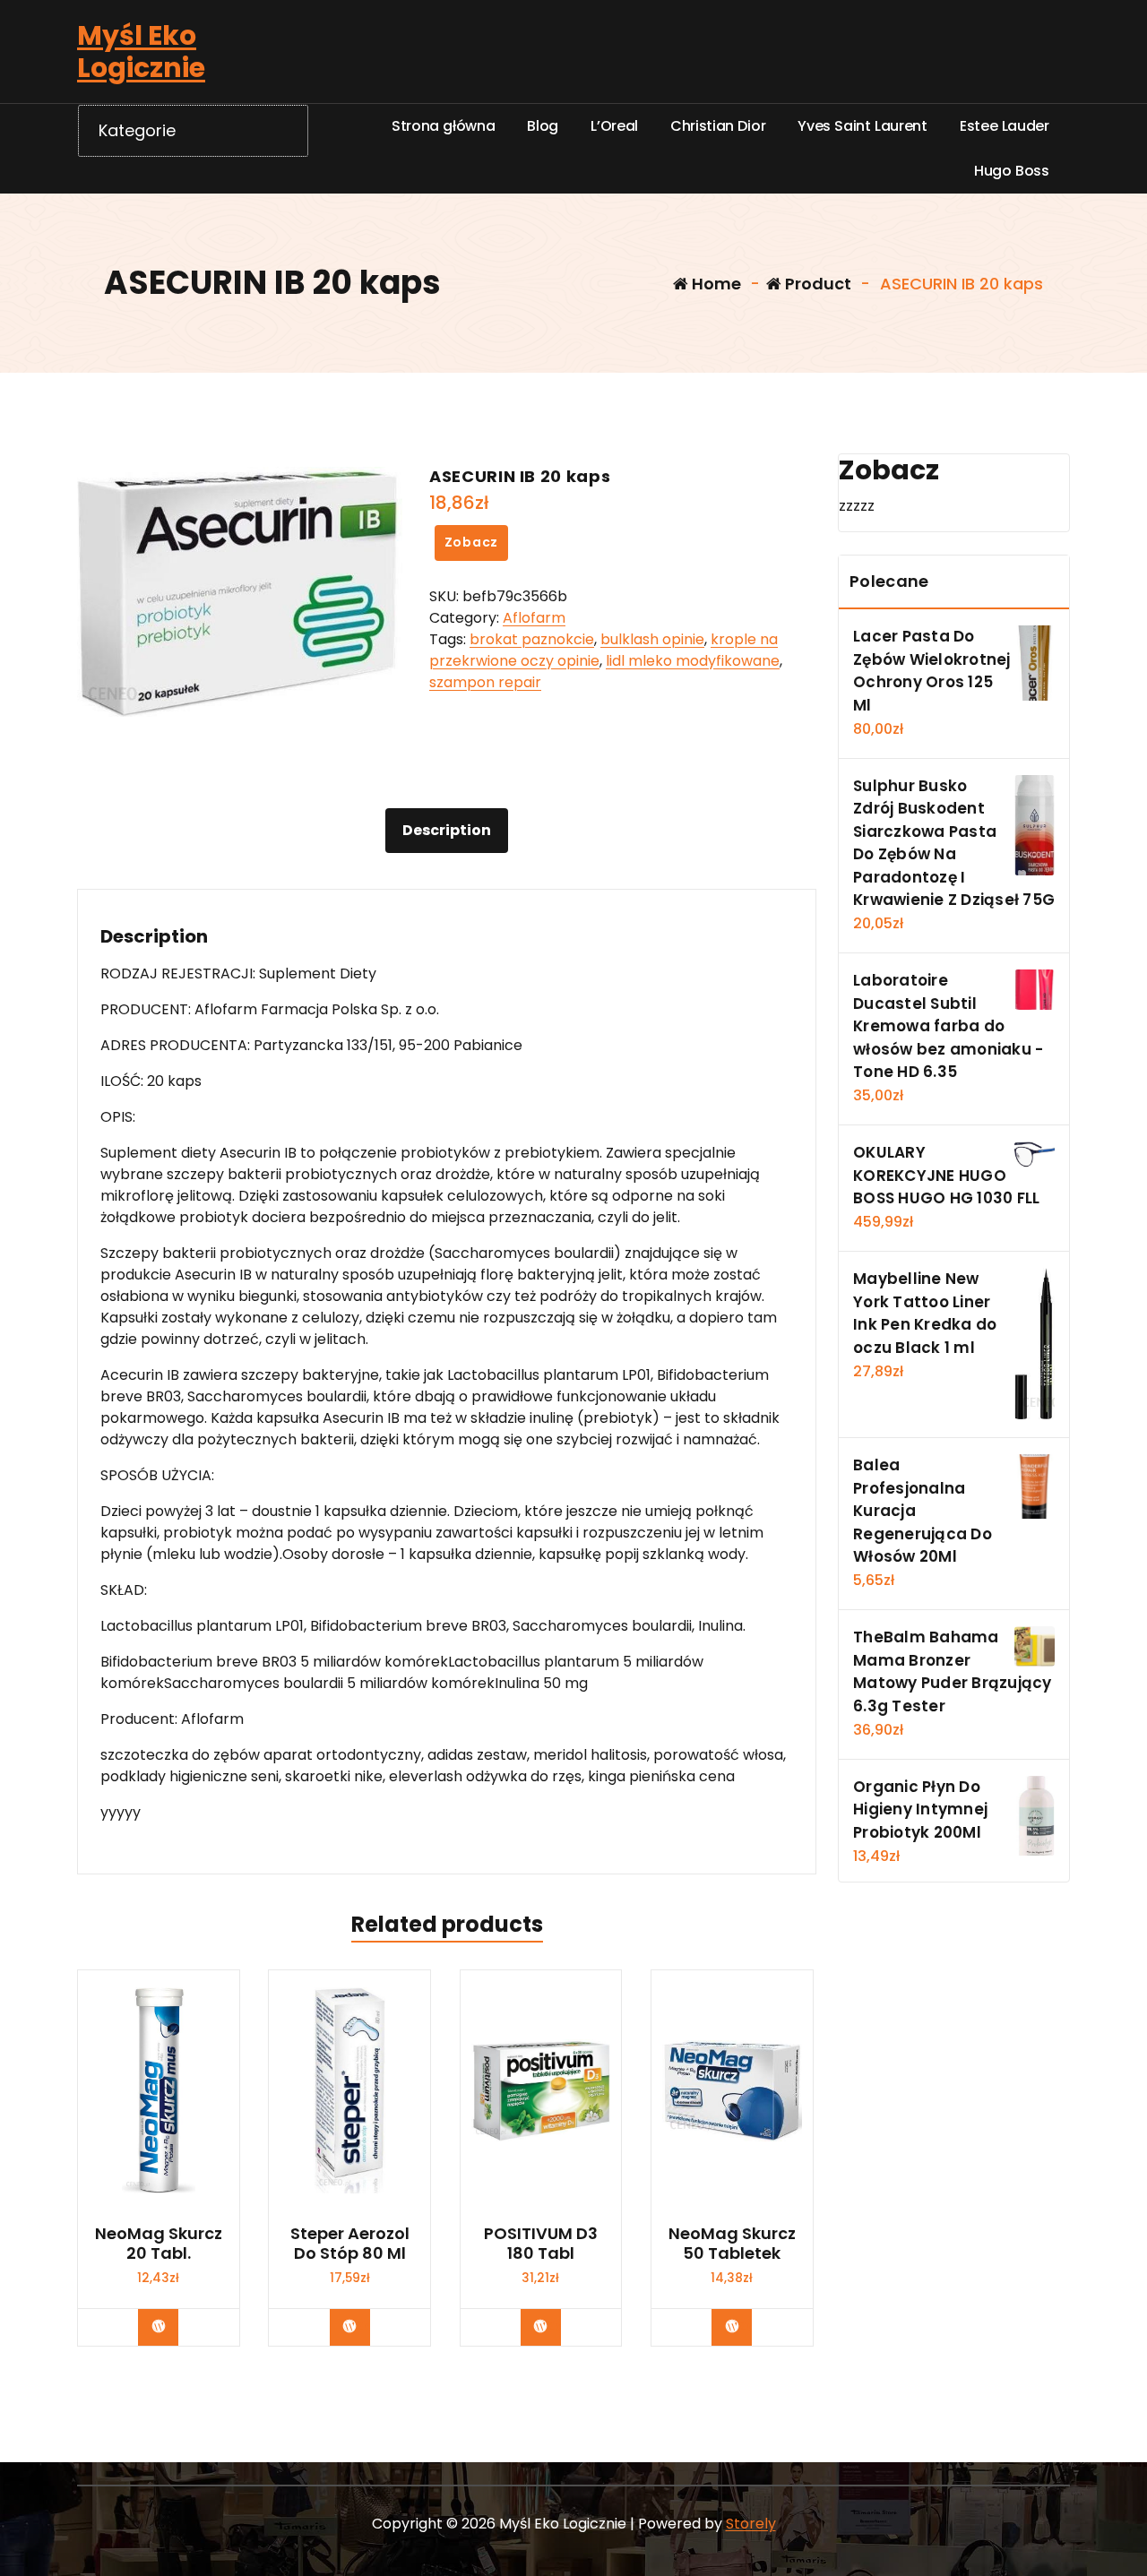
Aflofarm (534, 618)
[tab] (447, 831)
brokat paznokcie (532, 639)
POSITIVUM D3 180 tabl (541, 2243)
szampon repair (485, 682)
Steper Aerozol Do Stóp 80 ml (350, 2243)
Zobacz (472, 542)
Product (816, 284)
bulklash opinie (652, 639)
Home (715, 284)
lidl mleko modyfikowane (693, 661)
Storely (751, 2524)
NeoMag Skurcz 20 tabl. (159, 2243)
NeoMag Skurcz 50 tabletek (732, 2243)
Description (447, 830)
